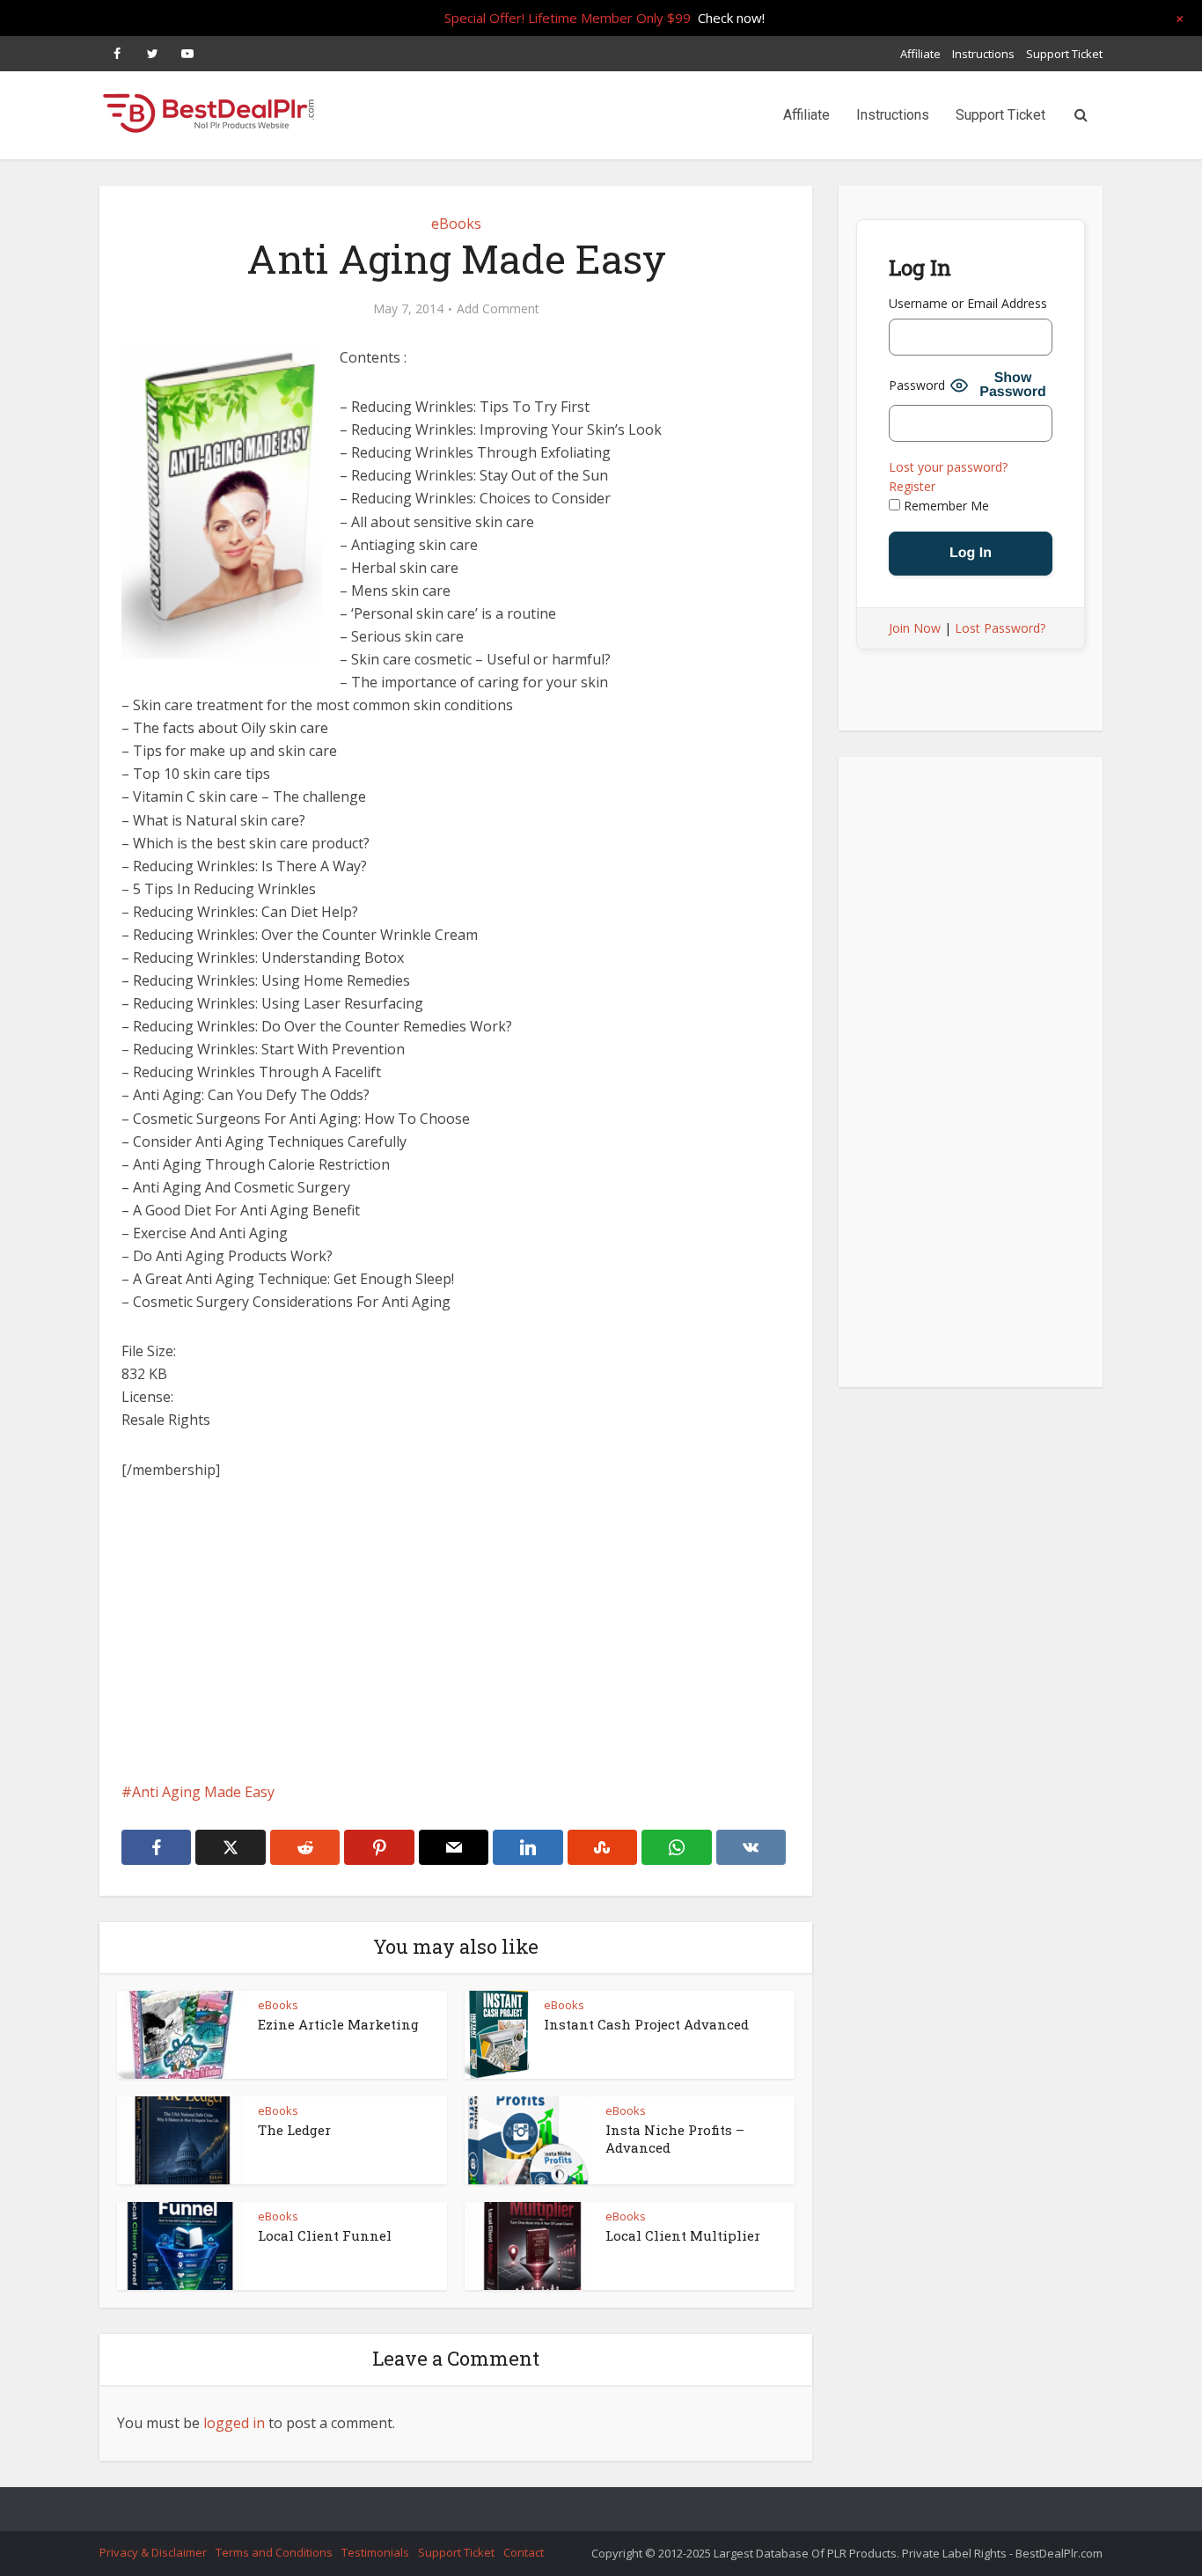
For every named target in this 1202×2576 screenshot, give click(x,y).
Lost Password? (1000, 628)
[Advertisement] (456, 1631)
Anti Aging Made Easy (203, 1792)
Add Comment (498, 309)
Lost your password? (948, 467)
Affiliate (920, 54)
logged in (234, 2423)
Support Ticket (1064, 54)
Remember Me (945, 506)
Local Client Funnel (325, 2235)
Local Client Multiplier (683, 2235)
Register (912, 486)
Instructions (983, 54)
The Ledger (294, 2130)
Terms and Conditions (274, 2552)
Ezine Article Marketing (338, 2024)
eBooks (456, 224)
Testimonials (375, 2552)
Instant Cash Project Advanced (646, 2024)
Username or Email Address (968, 303)
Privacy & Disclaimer (153, 2552)
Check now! (731, 18)
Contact (524, 2552)
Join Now (915, 628)
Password (917, 385)
